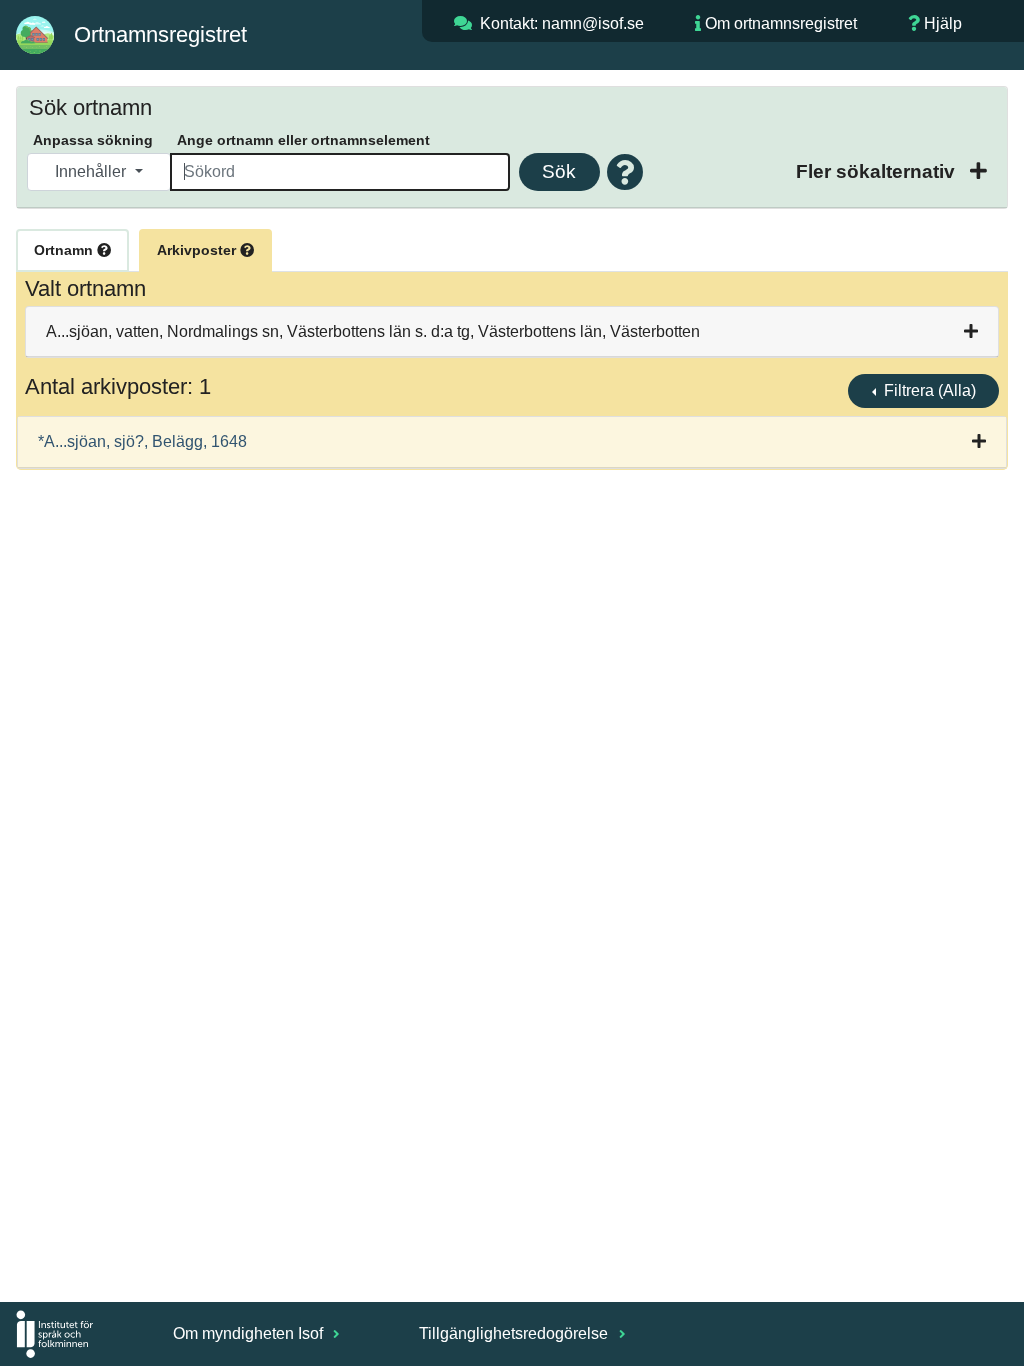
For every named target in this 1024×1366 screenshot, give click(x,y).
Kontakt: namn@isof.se (562, 23)
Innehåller (92, 171)
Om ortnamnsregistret (781, 23)
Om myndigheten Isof (250, 1333)
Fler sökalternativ (878, 171)
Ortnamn (65, 250)
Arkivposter (198, 250)
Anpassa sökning (93, 140)
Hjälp (943, 23)
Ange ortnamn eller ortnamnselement (303, 140)
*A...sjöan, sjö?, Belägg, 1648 (142, 441)
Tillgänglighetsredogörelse (515, 1333)
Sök (559, 171)
